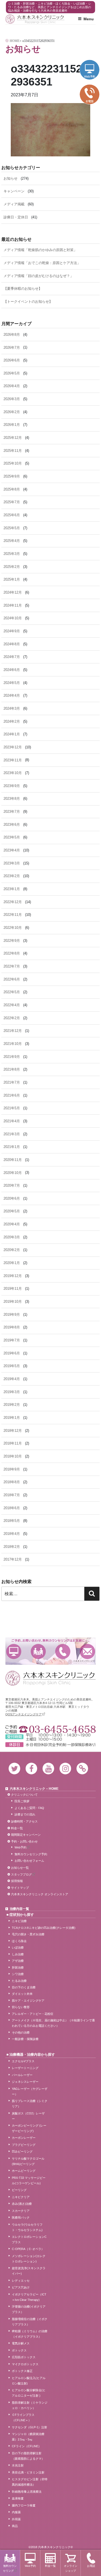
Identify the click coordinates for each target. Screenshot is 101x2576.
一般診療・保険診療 (25, 2039)
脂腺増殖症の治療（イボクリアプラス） (30, 2322)
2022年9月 (12, 941)
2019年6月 (12, 1353)
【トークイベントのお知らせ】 (28, 302)
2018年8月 (12, 1482)
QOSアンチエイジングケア (24, 1714)
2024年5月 (12, 683)
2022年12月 (13, 902)
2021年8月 (12, 1069)
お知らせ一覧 (20, 1868)
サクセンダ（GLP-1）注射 (29, 2427)
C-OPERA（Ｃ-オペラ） (28, 2249)
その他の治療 (21, 2032)
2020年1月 (12, 1263)
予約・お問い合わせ (24, 1841)
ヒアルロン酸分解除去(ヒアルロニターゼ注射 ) (29, 2393)
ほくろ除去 (19, 1941)
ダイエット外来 (22, 1994)
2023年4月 (12, 850)
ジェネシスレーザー (25, 2082)
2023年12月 (13, 747)
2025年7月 (12, 502)
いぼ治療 (18, 1947)
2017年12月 (13, 1559)
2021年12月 (13, 1031)
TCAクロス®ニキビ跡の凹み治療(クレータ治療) (44, 1928)
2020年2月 (12, 1250)
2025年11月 (13, 451)
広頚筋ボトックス (24, 2357)
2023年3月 (12, 863)
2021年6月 (12, 1095)
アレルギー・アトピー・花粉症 (33, 2014)
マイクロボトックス (25, 2364)
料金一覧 (17, 1828)
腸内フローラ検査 (24, 2505)
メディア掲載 (14, 204)
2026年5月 (12, 373)
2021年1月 (12, 1147)
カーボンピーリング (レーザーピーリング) (29, 2128)
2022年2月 (12, 1018)
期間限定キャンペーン (26, 1835)
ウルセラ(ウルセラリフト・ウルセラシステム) (27, 2227)
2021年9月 (12, 1057)
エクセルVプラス (23, 2061)
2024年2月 (12, 721)
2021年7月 (12, 1082)
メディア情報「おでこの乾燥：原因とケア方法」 (42, 263)
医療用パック (21, 2218)
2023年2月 (12, 876)
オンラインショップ (71, 2568)
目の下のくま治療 (24, 1987)
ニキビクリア (21, 2197)
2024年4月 (12, 695)
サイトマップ (20, 1888)
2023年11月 (13, 760)
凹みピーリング (22, 2151)
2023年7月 (12, 812)
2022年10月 (13, 928)
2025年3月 (12, 554)
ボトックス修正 (22, 2371)
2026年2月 (12, 412)
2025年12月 (13, 438)
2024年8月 (12, 644)
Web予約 (14, 1651)
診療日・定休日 (16, 217)
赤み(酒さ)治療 (22, 2204)
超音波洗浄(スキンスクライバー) (29, 2271)
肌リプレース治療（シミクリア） (30, 2104)
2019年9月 (12, 1315)
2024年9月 (12, 631)
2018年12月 (13, 1431)
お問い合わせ (87, 1651)
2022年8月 (12, 953)
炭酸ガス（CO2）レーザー (28, 2116)
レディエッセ (21, 2281)
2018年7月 (12, 1495)
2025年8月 (12, 489)
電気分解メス (21, 2343)
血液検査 (18, 2498)
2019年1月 (12, 1418)
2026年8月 (12, 335)
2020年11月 (13, 1160)
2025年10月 (13, 463)
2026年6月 (12, 360)
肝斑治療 (18, 1968)
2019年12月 (13, 1276)
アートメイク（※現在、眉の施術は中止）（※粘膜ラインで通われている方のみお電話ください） (53, 2023)
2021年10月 (13, 1044)
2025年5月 (12, 528)
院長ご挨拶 (22, 1801)
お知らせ (11, 178)
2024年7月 (12, 657)
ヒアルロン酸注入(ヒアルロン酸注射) (29, 2381)
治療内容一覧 (19, 1909)
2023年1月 (12, 889)
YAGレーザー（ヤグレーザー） (30, 2091)
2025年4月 (12, 541)
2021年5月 (12, 1108)
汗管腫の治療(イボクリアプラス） (29, 2309)
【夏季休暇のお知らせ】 (23, 289)
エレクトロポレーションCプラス (29, 2239)
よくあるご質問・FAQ (29, 1808)
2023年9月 (12, 786)
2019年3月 (12, 1392)
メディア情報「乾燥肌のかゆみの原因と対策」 (40, 250)
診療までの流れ (25, 1814)
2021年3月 (12, 1134)
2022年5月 (12, 992)
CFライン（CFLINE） (27, 2446)
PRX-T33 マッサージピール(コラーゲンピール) (29, 2180)
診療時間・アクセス (24, 1821)
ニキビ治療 (19, 1921)
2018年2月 (12, 1547)
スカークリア (21, 2211)
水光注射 (18, 2465)
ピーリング (19, 2190)
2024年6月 (12, 670)
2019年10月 (13, 1302)
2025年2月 (12, 567)
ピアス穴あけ (21, 2287)
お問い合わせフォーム (29, 1861)
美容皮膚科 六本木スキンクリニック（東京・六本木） (35, 19)
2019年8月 (12, 1327)
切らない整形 (21, 2007)
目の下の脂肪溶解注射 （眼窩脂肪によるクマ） (28, 2456)
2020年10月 (13, 1173)
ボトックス (19, 2350)
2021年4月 (12, 1121)
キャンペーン (14, 191)
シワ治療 (18, 1974)
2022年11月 (13, 915)
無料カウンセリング (38, 1651)
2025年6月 (12, 515)
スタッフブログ (21, 1874)
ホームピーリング (24, 2171)
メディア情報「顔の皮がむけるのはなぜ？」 (39, 276)
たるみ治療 (19, 1981)
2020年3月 (12, 1237)
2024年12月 (13, 592)
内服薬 (16, 2512)
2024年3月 (12, 708)
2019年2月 (12, 1405)
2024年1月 (12, 734)
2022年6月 (12, 979)
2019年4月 (12, 1379)
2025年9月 (12, 476)
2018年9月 (12, 1469)
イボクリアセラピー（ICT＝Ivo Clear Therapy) (29, 2297)
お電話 (63, 1651)
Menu (89, 19)
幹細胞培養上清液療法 (27, 2492)
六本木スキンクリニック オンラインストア (40, 1894)
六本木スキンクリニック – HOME (34, 1789)
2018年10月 (13, 1456)
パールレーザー (22, 2075)
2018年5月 (12, 1521)
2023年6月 (12, 825)
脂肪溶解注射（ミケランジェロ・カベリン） (30, 2405)
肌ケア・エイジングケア (28, 2001)
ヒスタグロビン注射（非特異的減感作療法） (30, 2482)
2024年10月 (13, 618)
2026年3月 (12, 399)
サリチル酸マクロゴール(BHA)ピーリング (28, 2161)
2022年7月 (12, 966)
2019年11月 (13, 1289)
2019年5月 (12, 1366)
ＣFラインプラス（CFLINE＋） (23, 2417)
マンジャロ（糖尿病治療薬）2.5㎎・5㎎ (28, 2437)
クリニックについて (24, 1795)
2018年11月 (13, 1443)
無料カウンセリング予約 (31, 1854)
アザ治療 (18, 1961)
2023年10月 (13, 773)
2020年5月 (12, 1211)
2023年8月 (12, 799)
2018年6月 (12, 1508)
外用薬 (16, 2519)
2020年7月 (12, 1185)
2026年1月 (12, 425)
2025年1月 (12, 579)
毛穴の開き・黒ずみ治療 (28, 1934)
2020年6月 (12, 1198)
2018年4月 (12, 1534)
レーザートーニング (25, 2068)
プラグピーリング (24, 2145)
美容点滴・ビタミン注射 (28, 2472)
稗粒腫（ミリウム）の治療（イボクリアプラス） (30, 2334)
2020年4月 (12, 1224)
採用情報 (17, 1881)
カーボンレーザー (24, 2138)
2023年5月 (12, 837)
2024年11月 (13, 605)
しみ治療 (18, 1954)
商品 (15, 2526)
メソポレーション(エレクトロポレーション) (29, 2259)
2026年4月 (12, 386)
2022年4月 (12, 1005)
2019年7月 (12, 1340)
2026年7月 (12, 348)
